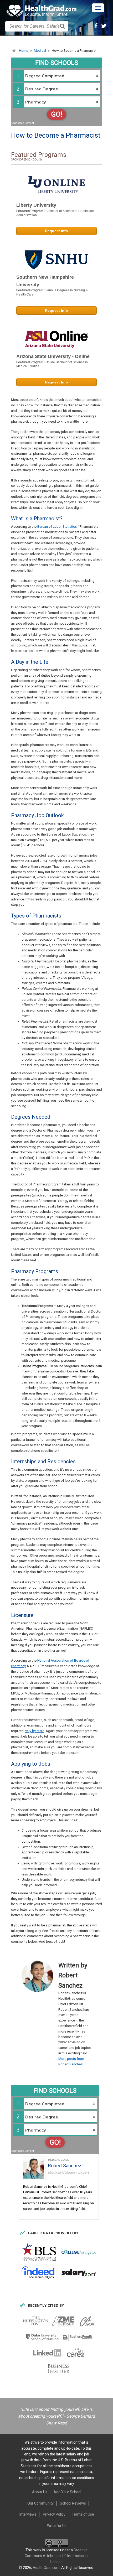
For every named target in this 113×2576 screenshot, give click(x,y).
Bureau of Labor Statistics (57, 527)
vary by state (35, 1731)
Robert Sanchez (65, 2166)
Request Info (56, 231)
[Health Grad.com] (42, 11)
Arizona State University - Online (53, 356)
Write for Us (57, 2526)
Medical (40, 51)
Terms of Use (83, 2514)
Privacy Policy (54, 2514)
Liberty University (36, 205)
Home (24, 51)
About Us (40, 2492)
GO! (57, 114)
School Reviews (73, 2503)
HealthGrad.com (46, 2568)
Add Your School (67, 2492)
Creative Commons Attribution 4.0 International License (56, 2556)
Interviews (28, 2514)
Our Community (40, 2503)
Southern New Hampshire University (45, 281)
